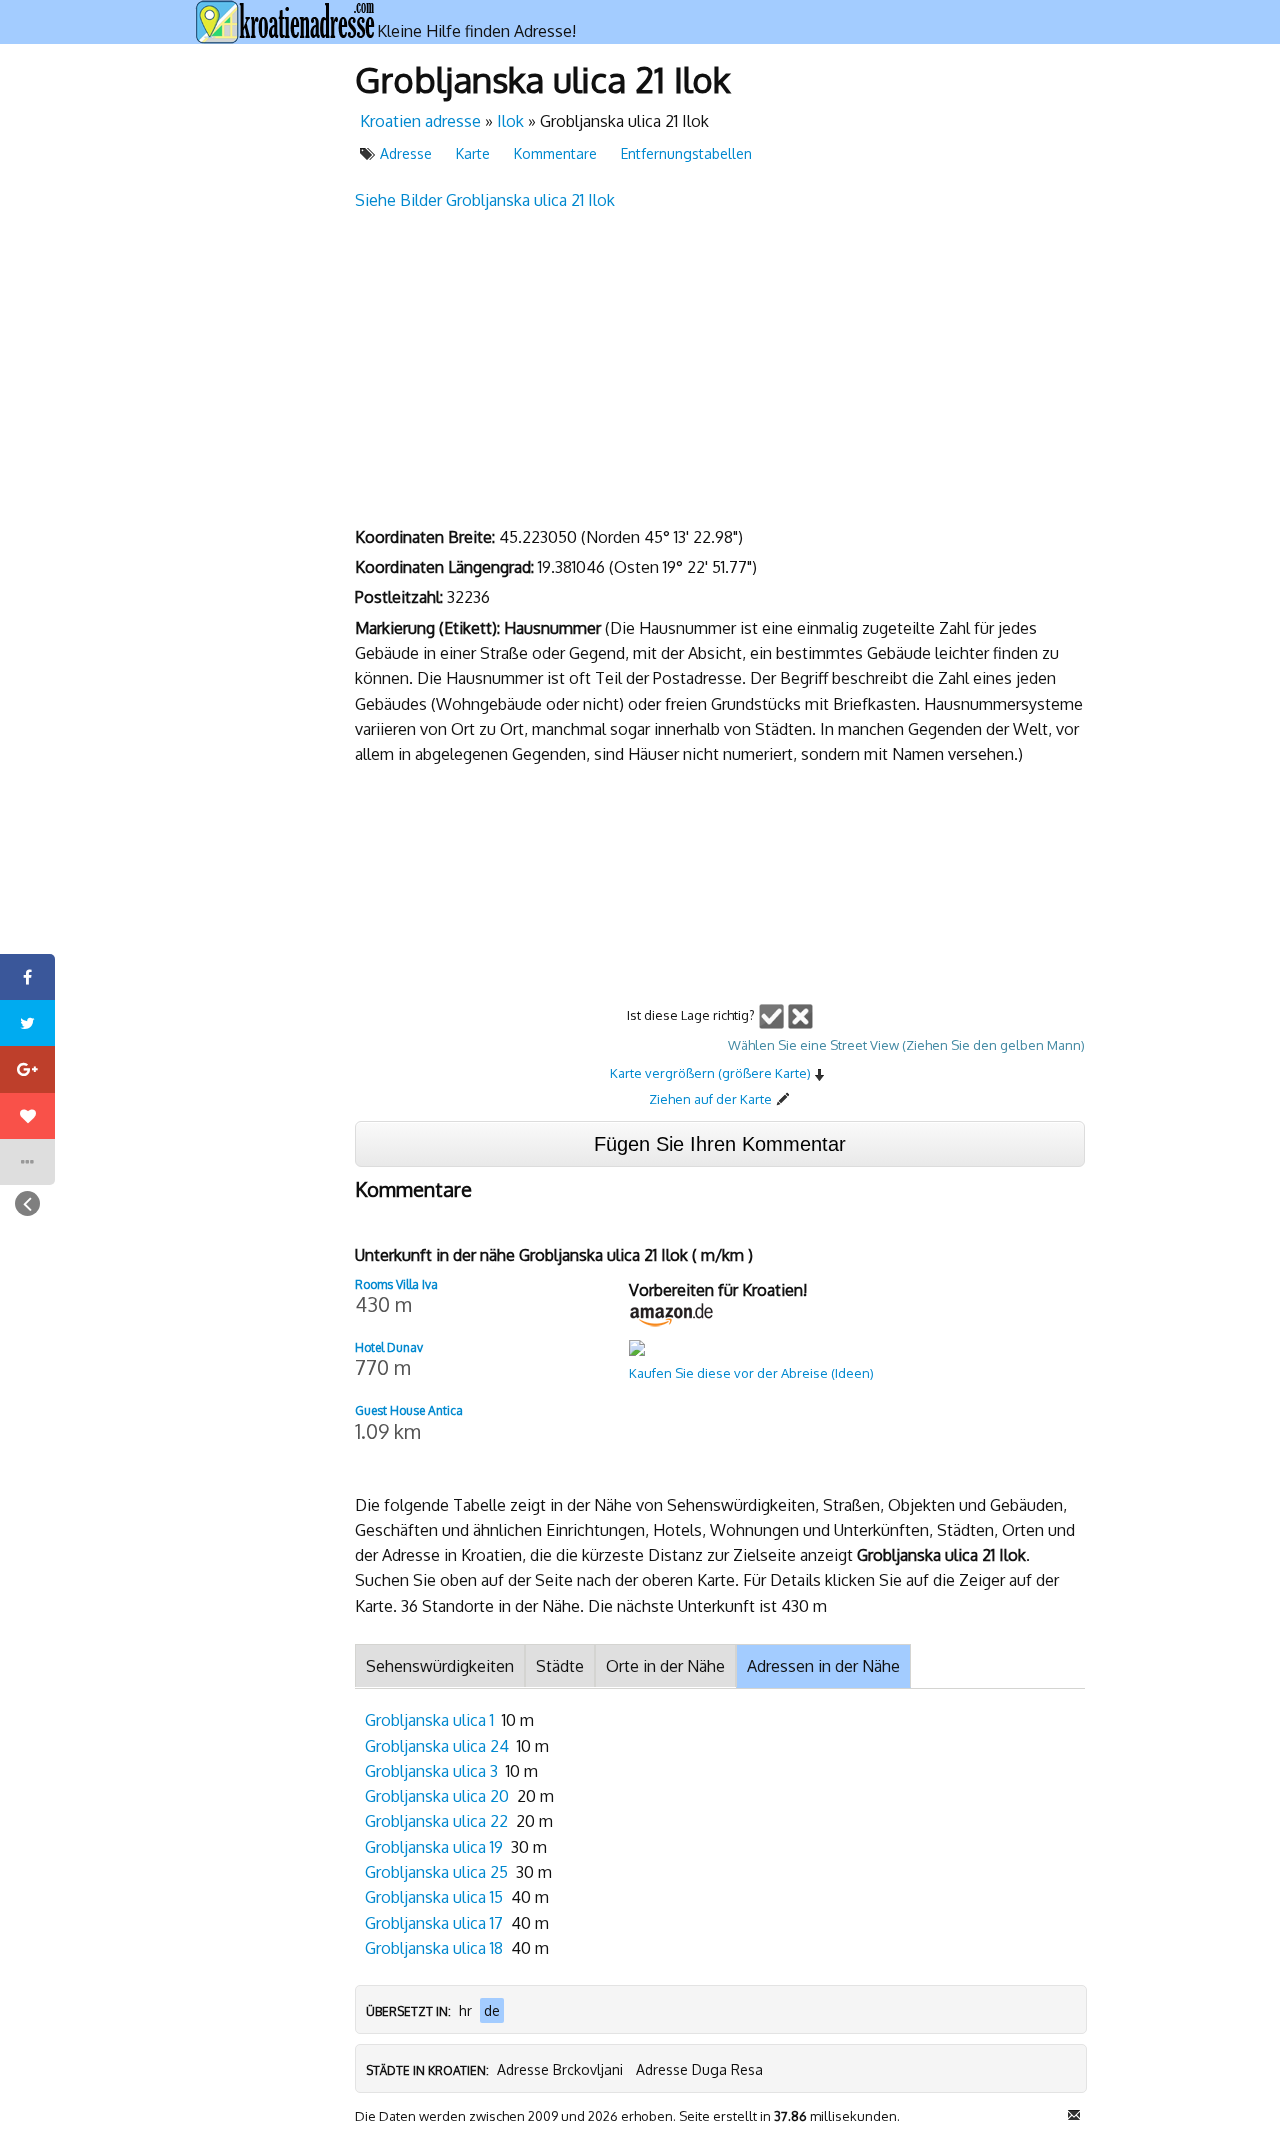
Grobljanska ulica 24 (437, 1746)
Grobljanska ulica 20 (437, 1796)
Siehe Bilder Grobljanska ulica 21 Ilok (485, 200)
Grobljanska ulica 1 (429, 1720)
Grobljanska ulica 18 (434, 1948)
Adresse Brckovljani (560, 2069)
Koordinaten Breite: (427, 537)
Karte (473, 153)
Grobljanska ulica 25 (436, 1872)
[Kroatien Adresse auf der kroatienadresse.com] (286, 22)
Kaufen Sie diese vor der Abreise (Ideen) (751, 1373)
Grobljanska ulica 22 (436, 1821)
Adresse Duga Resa (699, 2069)
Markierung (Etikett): (429, 628)
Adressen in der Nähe (823, 1666)
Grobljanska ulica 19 (434, 1847)
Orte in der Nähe (665, 1666)
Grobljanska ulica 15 (434, 1897)
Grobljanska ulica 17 (434, 1923)
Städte (560, 1666)
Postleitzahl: (401, 597)
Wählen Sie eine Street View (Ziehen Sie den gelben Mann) (906, 1045)
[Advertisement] (265, 354)
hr (465, 2010)
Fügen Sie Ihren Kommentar (720, 1144)
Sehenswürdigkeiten (440, 1666)
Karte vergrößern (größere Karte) (710, 1073)
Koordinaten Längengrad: (446, 567)
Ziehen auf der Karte (710, 1099)
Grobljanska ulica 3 (431, 1771)
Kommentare (555, 153)
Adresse (406, 153)
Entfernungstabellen (686, 153)
